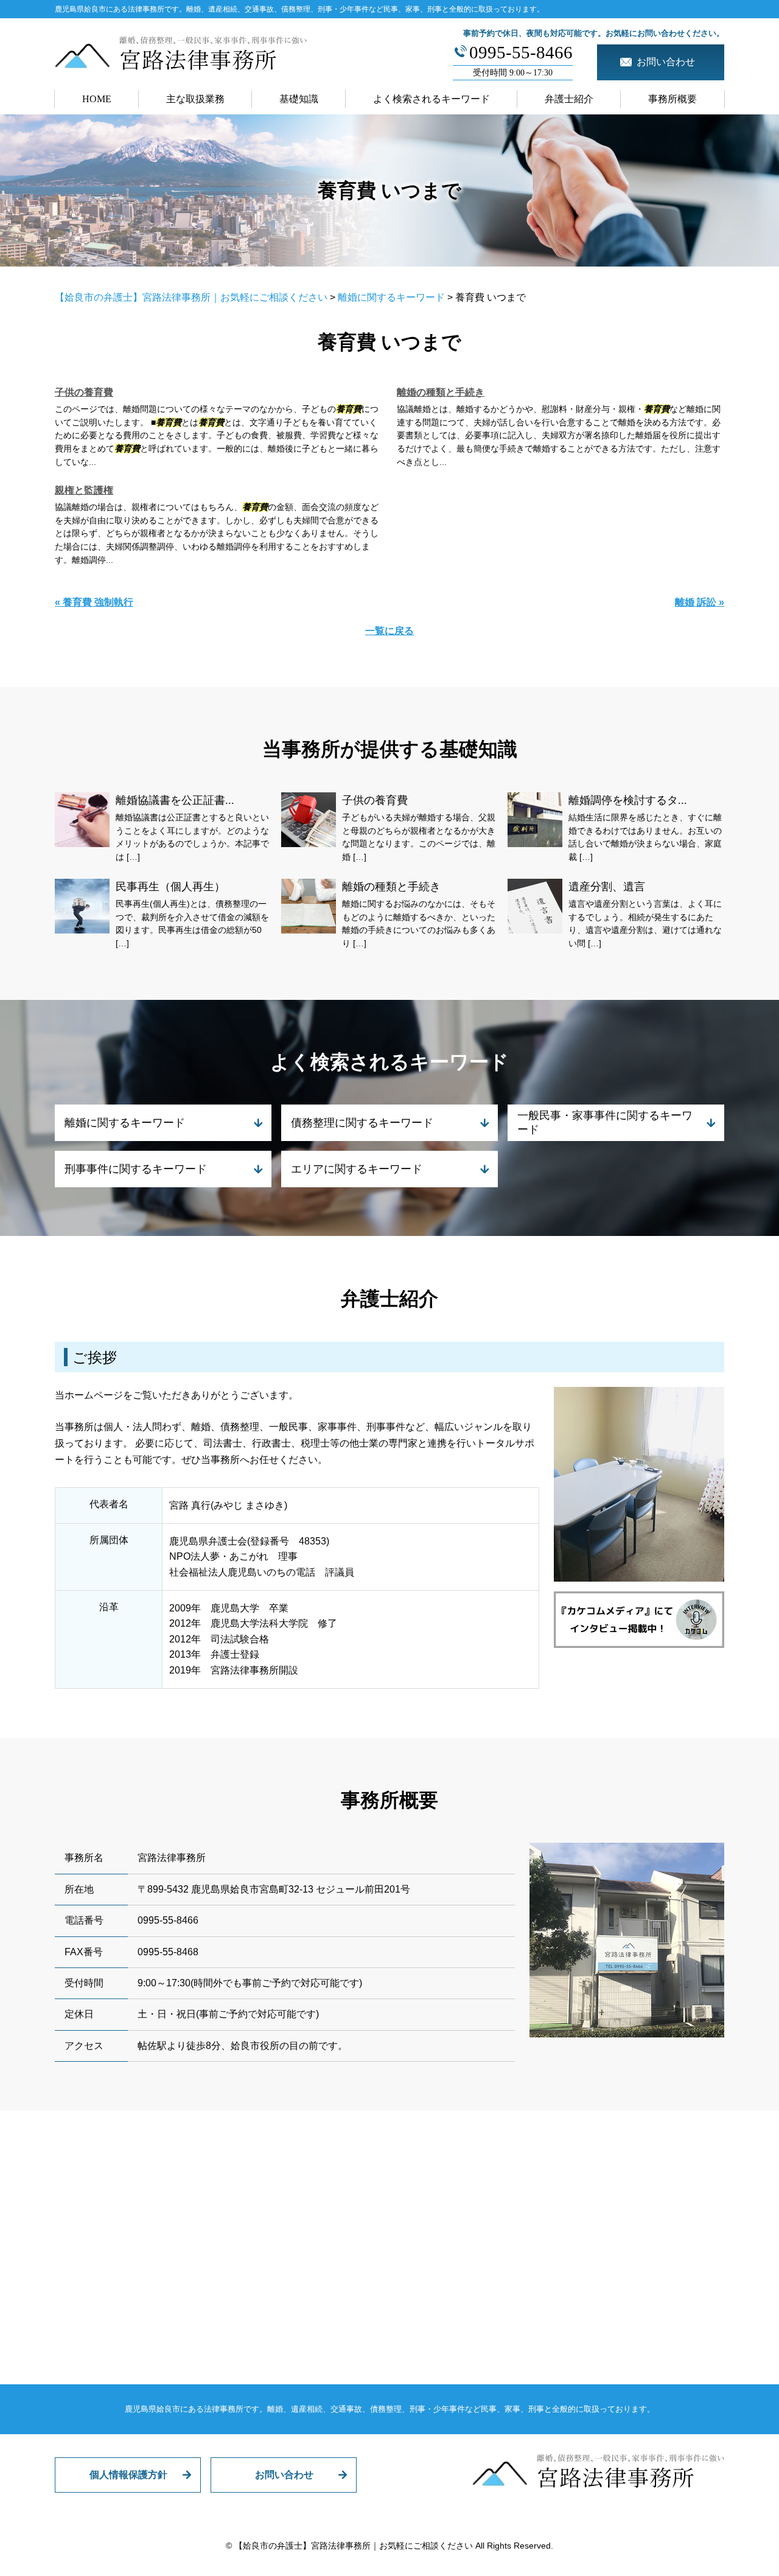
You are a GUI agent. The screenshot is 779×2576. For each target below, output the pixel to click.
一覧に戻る (389, 631)
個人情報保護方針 (128, 2475)
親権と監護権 (84, 490)
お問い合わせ (284, 2475)
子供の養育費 (84, 392)
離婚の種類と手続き (441, 392)
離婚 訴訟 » (700, 602)
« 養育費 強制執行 (94, 602)
